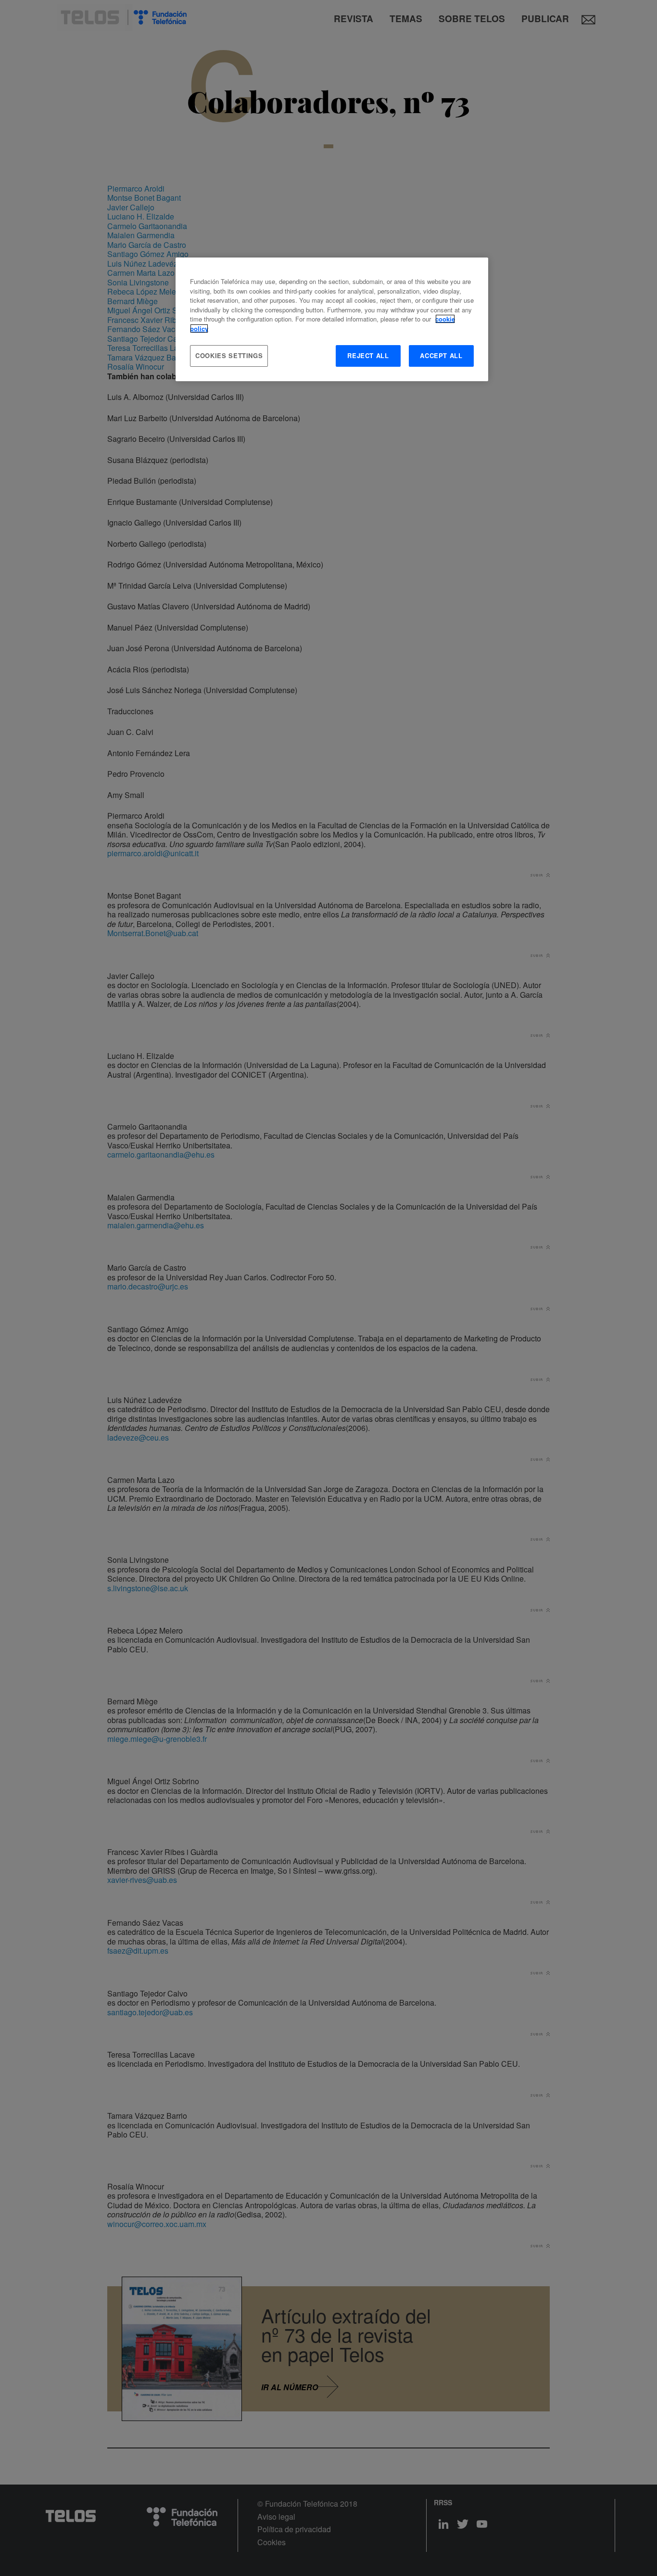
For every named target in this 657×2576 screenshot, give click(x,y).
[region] (332, 319)
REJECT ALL (368, 355)
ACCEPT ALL (441, 355)
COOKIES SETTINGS (229, 355)
